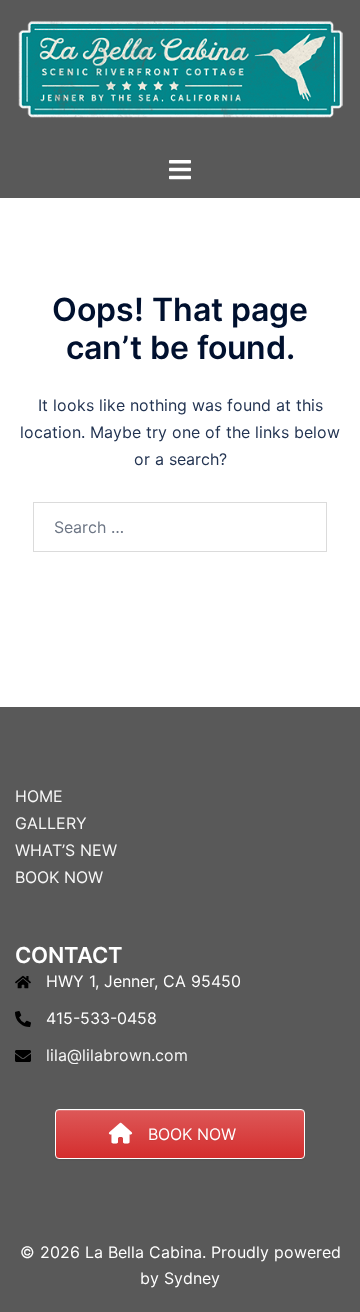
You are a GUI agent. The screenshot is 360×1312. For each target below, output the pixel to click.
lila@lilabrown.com (117, 1055)
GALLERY (51, 823)
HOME (39, 796)
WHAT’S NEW (66, 850)
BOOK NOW (59, 877)
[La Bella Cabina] (179, 76)
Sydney (192, 1278)
